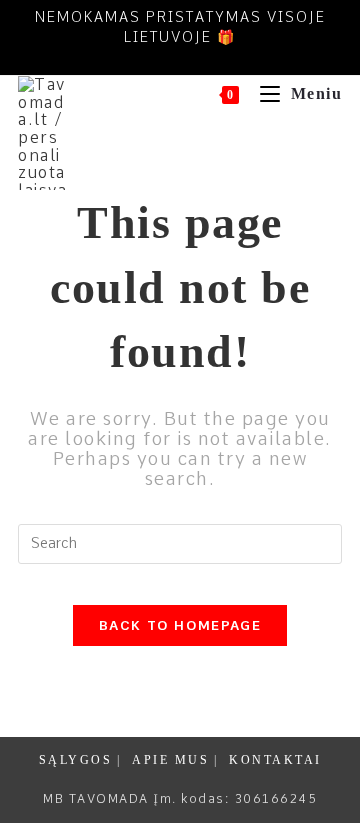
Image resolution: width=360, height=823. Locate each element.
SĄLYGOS (76, 760)
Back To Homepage (180, 625)
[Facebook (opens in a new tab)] (161, 58)
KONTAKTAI (275, 760)
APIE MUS (170, 760)
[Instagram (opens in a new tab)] (195, 58)
